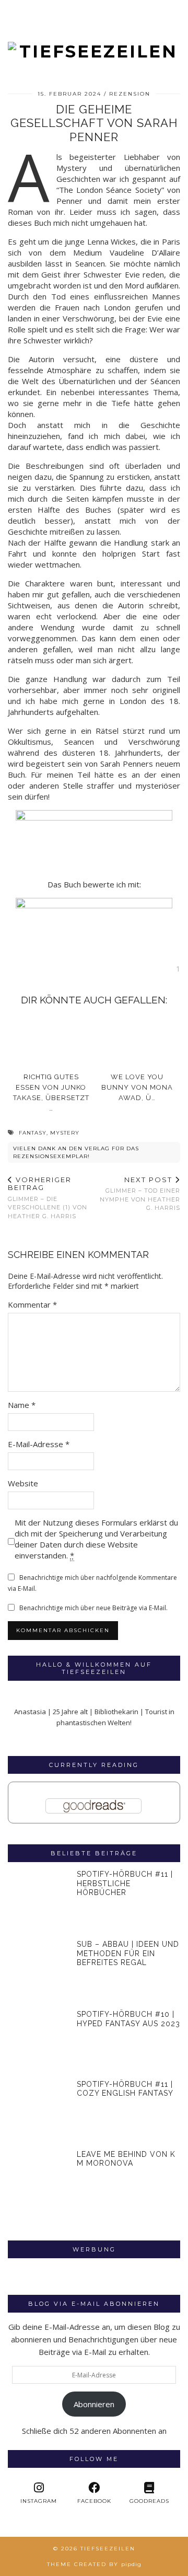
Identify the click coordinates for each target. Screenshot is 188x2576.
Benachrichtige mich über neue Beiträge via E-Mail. (93, 1608)
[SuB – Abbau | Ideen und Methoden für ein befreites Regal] (39, 1971)
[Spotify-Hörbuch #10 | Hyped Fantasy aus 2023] (39, 2041)
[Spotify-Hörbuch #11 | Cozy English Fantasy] (39, 2111)
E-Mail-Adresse (39, 1444)
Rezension (130, 94)
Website (23, 1483)
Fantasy (33, 1133)
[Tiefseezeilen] (94, 31)
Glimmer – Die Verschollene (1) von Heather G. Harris (48, 1198)
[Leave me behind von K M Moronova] (39, 2181)
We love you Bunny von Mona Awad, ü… (137, 1087)
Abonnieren (94, 2404)
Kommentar (32, 1304)
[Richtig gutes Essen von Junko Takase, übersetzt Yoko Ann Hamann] (51, 1041)
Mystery (65, 1133)
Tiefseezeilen (108, 2549)
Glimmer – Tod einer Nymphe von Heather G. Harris (140, 1194)
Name (22, 1405)
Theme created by (94, 2564)
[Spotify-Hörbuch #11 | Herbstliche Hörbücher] (39, 1901)
